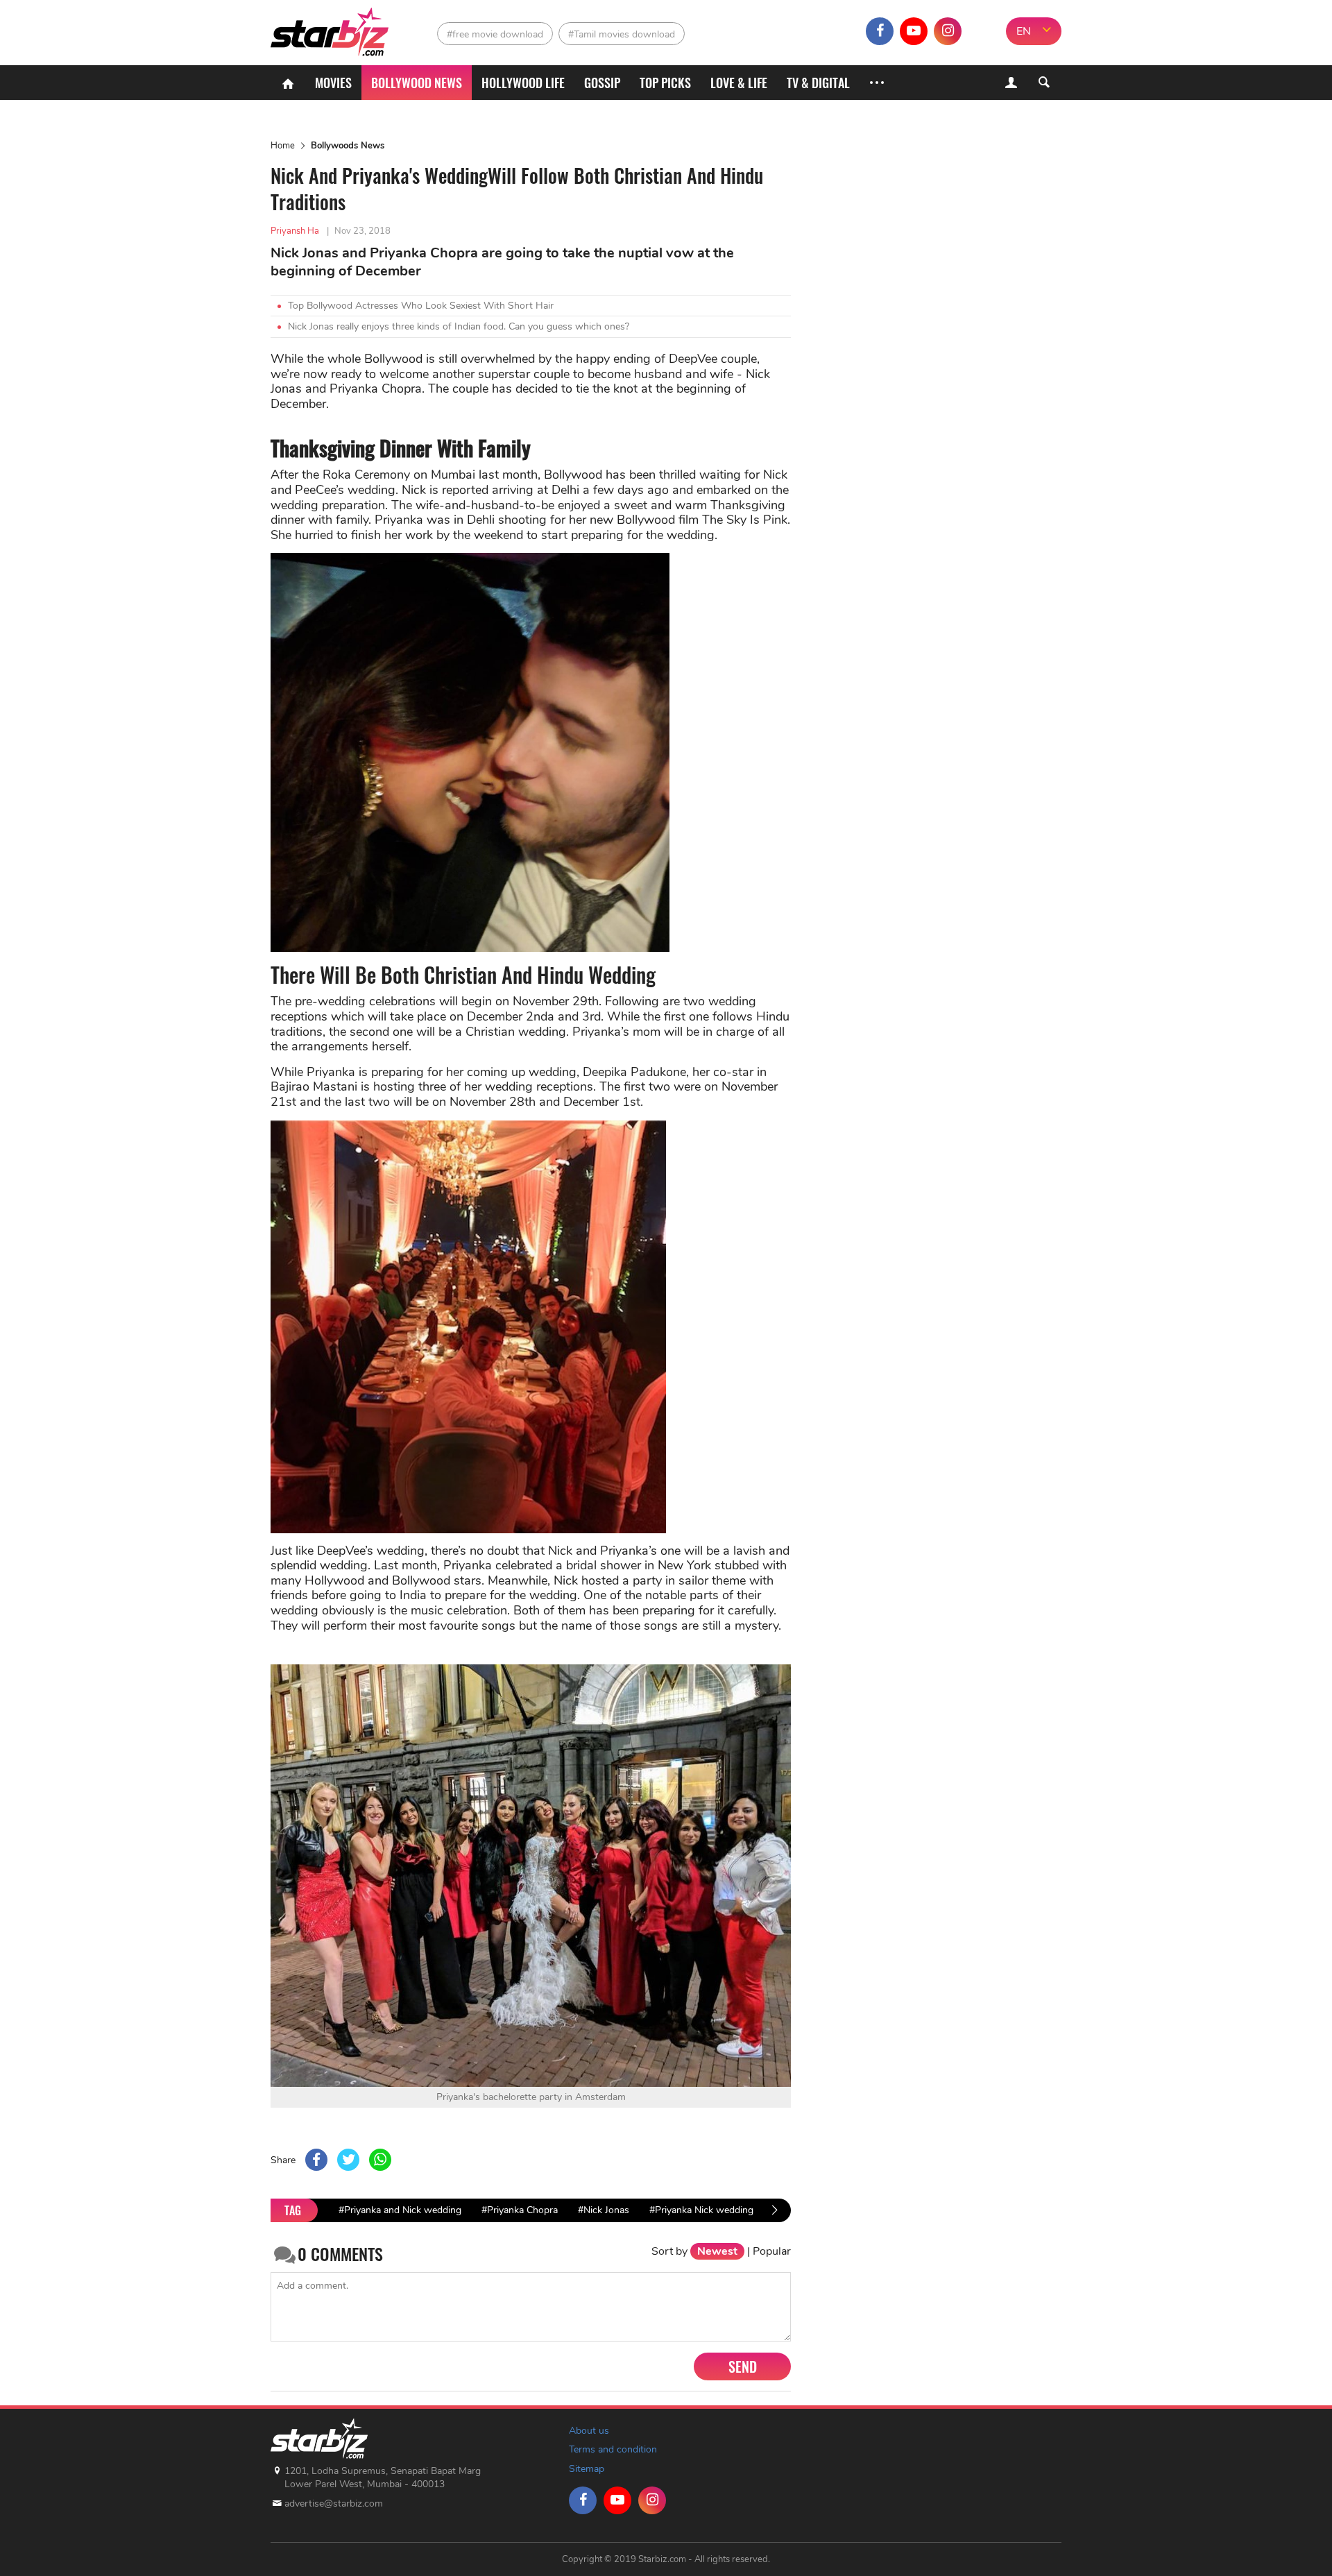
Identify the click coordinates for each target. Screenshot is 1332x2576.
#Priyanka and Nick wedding (400, 2210)
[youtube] (914, 31)
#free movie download (495, 34)
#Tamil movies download (622, 34)
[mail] (982, 31)
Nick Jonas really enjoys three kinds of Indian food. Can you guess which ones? (459, 326)
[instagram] (948, 31)
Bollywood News (417, 83)
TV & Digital (818, 83)
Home (283, 146)
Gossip (602, 83)
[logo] (331, 28)
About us (589, 2431)
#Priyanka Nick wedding (701, 2210)
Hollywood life (523, 83)
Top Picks (665, 83)
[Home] (288, 83)
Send (743, 2366)
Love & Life (739, 83)
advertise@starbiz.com (334, 2504)
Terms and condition (613, 2449)
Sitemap (587, 2469)
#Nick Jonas (604, 2210)
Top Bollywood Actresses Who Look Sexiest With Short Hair (421, 306)
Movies (333, 83)
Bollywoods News (348, 146)
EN (1024, 31)
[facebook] (880, 31)
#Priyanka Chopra (520, 2210)
